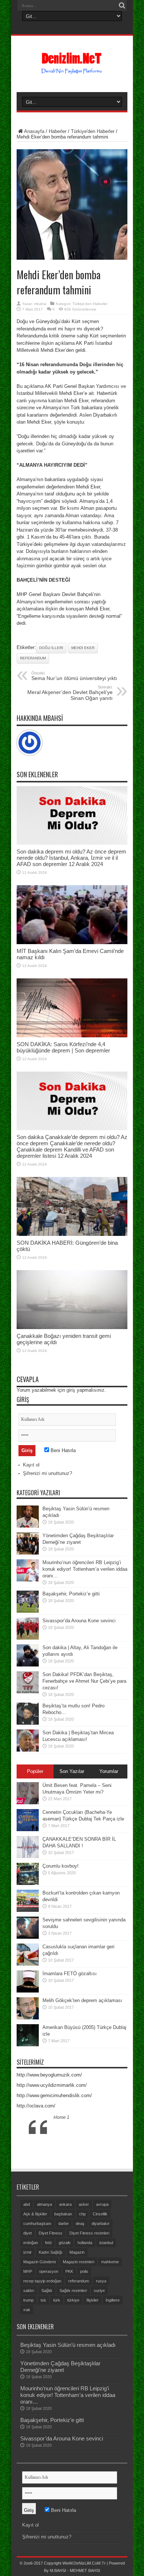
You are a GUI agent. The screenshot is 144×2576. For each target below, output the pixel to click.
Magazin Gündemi (40, 2262)
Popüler (35, 1771)
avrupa (102, 2204)
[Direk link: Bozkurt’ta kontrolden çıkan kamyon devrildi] (28, 1910)
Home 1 (61, 2117)
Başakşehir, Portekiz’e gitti (71, 1594)
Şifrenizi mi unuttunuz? (47, 1473)
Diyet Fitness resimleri (89, 2233)
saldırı (29, 2291)
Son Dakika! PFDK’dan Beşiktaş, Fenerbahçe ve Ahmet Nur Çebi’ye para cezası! (84, 1681)
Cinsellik (100, 2214)
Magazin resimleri (78, 2262)
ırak (27, 2310)
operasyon (49, 2271)
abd (27, 2204)
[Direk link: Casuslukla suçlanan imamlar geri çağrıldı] (28, 1964)
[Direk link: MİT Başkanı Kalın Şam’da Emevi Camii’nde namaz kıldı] (72, 942)
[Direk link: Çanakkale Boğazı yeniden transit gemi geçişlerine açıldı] (72, 1327)
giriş (71, 1390)
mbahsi (40, 304)
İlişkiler (92, 2300)
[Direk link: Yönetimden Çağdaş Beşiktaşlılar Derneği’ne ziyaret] (28, 1553)
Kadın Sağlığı (51, 2252)
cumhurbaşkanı (37, 2223)
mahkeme (110, 2262)
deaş (80, 2223)
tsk (43, 2300)
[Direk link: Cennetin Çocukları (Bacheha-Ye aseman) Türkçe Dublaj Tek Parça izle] (28, 1830)
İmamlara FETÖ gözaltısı (70, 1974)
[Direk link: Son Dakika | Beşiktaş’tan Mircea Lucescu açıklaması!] (28, 1750)
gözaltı (65, 2243)
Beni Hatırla (62, 1450)
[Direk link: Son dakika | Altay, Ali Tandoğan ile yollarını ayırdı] (28, 1665)
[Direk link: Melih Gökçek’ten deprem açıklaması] (28, 2018)
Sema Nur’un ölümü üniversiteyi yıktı (74, 676)
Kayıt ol (31, 1465)
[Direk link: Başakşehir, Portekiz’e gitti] (28, 1611)
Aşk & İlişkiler (35, 2214)
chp (82, 2214)
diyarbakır (101, 2223)
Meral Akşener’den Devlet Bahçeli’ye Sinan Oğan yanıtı (70, 693)
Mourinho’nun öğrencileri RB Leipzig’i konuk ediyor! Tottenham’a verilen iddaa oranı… (85, 1569)
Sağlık (47, 2291)
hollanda (85, 2243)
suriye (99, 2291)
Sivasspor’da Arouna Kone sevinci (79, 1621)
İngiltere (113, 2300)
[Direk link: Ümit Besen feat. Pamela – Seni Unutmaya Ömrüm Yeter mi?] (28, 1803)
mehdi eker (83, 648)
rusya (101, 2281)
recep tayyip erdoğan (42, 2281)
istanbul (106, 2243)
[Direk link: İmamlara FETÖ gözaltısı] (28, 1991)
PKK (69, 2271)
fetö (48, 2243)
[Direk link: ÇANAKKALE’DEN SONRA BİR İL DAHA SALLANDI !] (28, 1856)
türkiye (73, 2300)
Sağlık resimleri (73, 2291)
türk (57, 2300)
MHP (28, 2271)
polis (84, 2271)
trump (28, 2300)
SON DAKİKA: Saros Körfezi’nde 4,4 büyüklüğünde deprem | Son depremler (63, 1047)
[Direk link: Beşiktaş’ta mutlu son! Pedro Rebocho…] (28, 1723)
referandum (33, 658)
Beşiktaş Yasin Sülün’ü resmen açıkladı (68, 2345)
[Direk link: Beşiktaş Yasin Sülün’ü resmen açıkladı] (28, 1526)
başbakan (63, 2214)
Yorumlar (109, 1771)
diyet (28, 2233)
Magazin (77, 2252)
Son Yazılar (72, 1771)
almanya (44, 2204)
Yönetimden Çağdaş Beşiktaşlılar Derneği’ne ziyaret (60, 2367)
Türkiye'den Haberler (93, 131)
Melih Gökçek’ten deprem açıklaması (82, 2000)
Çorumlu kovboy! (61, 1866)
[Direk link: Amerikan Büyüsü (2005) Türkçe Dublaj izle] (28, 2045)
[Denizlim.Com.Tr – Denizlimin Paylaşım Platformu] (72, 71)
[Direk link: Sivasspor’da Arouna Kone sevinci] (28, 1638)
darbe (64, 2223)
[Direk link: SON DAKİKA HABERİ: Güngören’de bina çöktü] (72, 1234)
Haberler (58, 131)
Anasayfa (34, 131)
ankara (65, 2204)
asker (84, 2204)
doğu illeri (51, 648)
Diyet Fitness (51, 2233)
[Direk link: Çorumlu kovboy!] (28, 1883)
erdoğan (31, 2243)
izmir (28, 2252)
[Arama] (122, 6)
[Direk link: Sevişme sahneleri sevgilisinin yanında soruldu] (28, 1937)
